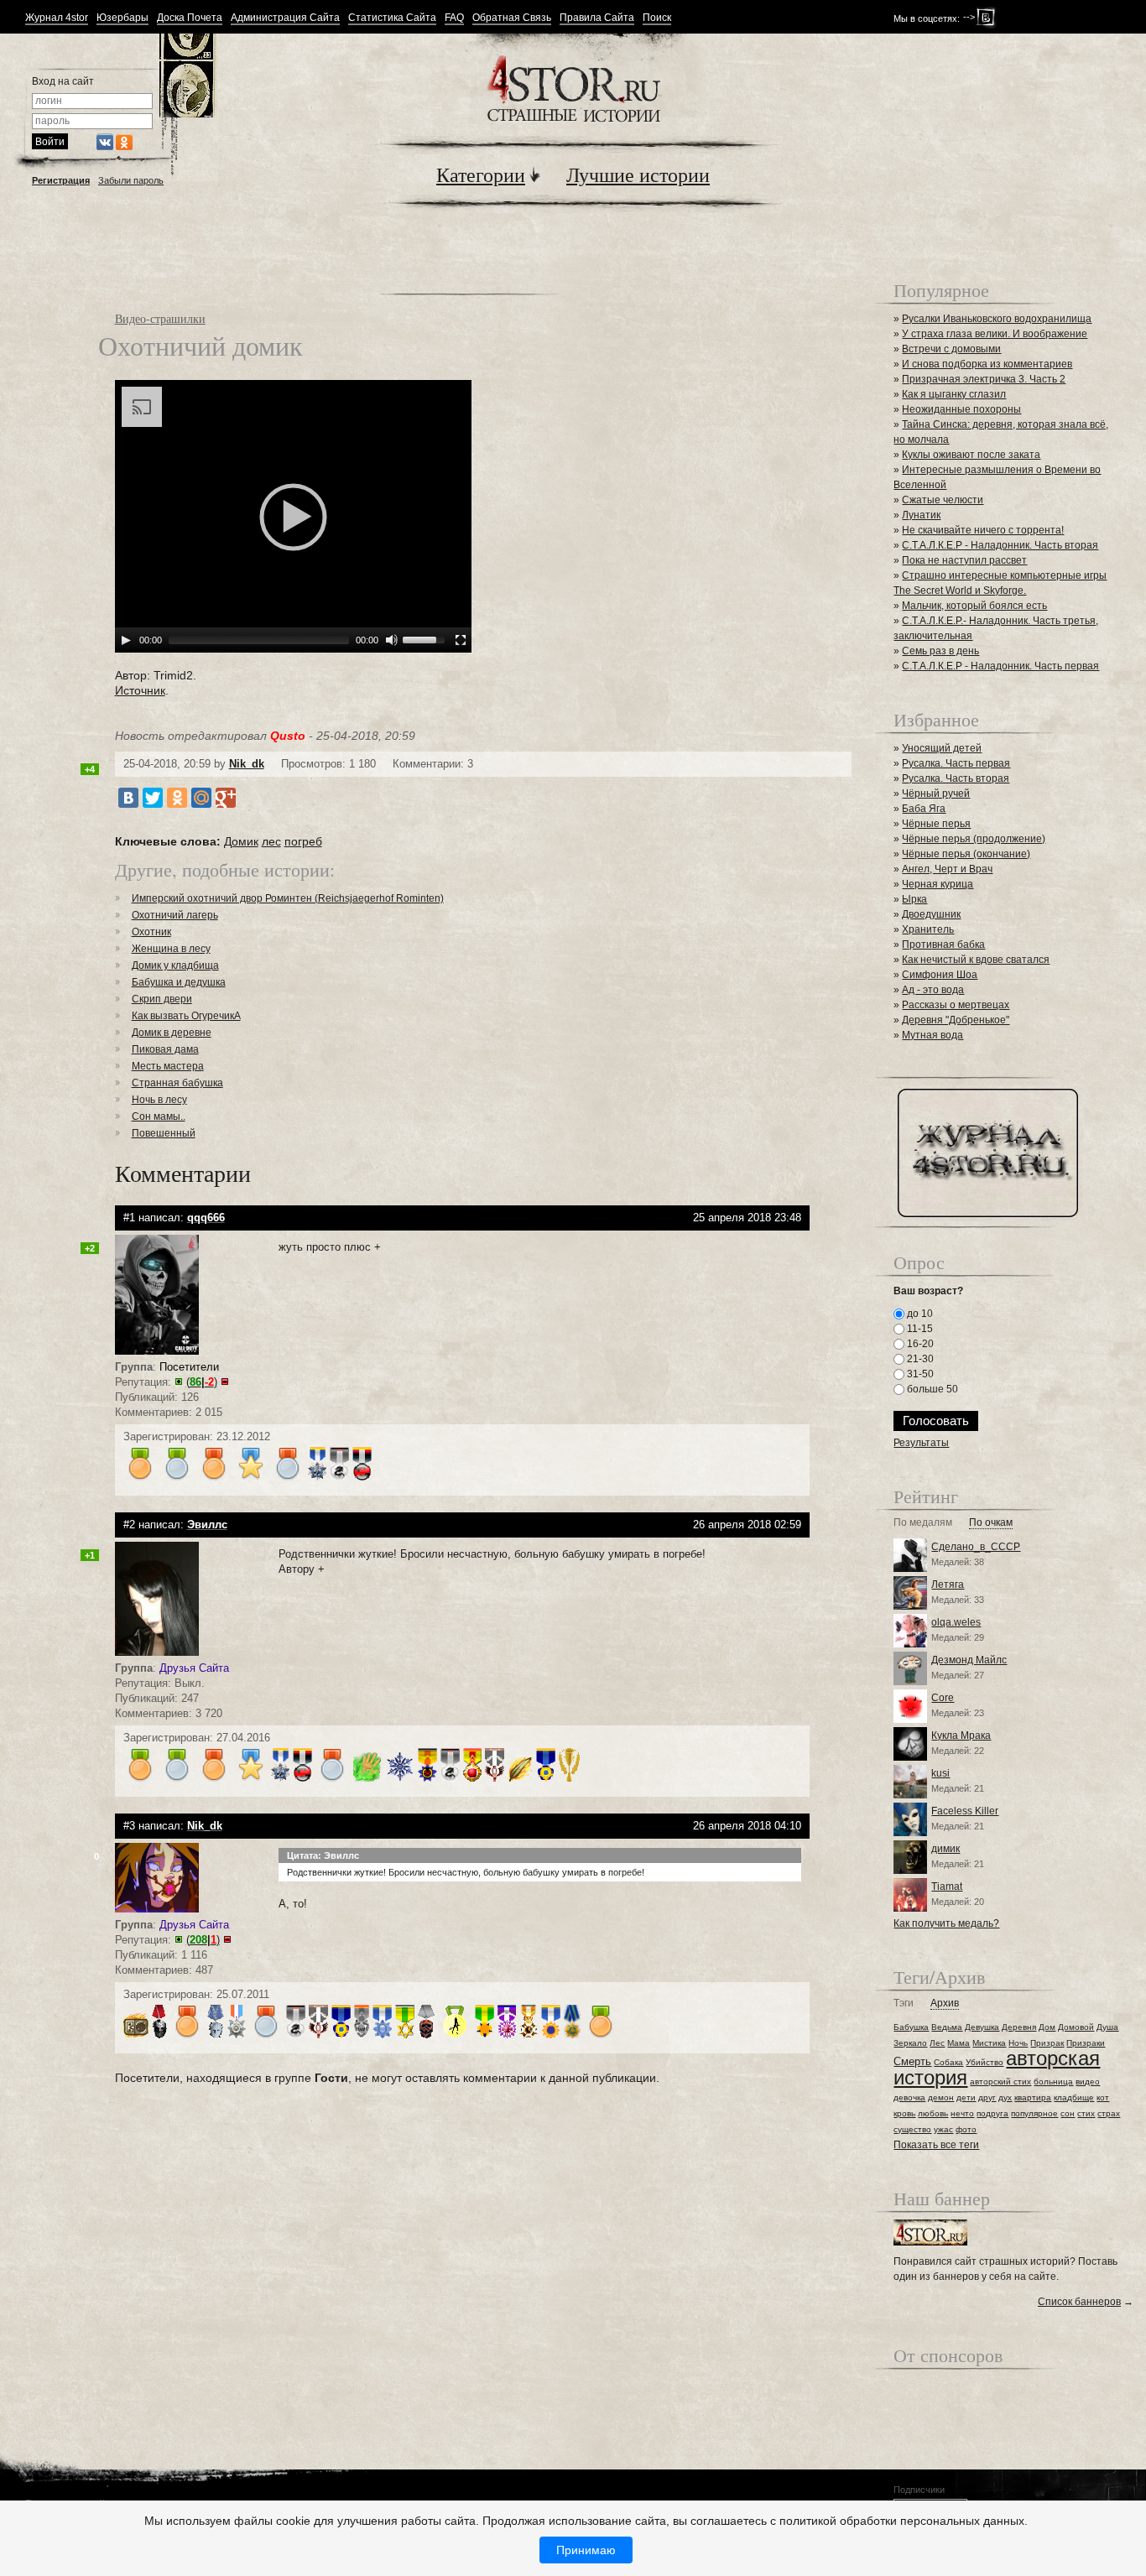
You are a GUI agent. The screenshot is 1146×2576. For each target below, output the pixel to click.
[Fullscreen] (461, 640)
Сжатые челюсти (943, 500)
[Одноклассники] (177, 798)
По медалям (923, 1523)
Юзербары (122, 18)
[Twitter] (153, 798)
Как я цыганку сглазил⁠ (954, 394)
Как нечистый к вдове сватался (976, 960)
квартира (1033, 2097)
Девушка (982, 2027)
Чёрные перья (936, 824)
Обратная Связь (512, 18)
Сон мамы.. (159, 1116)
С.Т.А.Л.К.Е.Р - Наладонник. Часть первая (1000, 666)
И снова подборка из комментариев (987, 364)
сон (1068, 2113)
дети (966, 2097)
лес (271, 841)
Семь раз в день (940, 651)
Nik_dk (247, 764)
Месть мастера (168, 1066)
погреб (303, 841)
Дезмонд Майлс (969, 1660)
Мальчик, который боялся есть (974, 606)
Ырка (914, 899)
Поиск (657, 18)
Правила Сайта (597, 18)
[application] (293, 516)
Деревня (1019, 2027)
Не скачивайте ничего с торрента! (983, 530)
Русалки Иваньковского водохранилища (997, 319)
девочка (909, 2097)
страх (1109, 2113)
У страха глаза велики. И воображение (995, 334)
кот (1103, 2097)
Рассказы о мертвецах (956, 1005)
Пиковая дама (165, 1049)
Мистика (989, 2043)
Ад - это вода (933, 990)
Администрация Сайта (285, 18)
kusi (940, 1773)
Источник (140, 690)
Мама (958, 2043)
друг (987, 2097)
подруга (992, 2113)
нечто (962, 2113)
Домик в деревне (172, 1033)
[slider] (426, 638)
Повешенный (164, 1133)
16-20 (919, 1344)
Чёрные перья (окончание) (966, 854)
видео (1088, 2082)
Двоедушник (931, 914)
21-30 (919, 1359)
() (202, 1382)
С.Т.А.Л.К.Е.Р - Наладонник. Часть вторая (1000, 545)
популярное (1034, 2113)
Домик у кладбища (175, 965)
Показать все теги (936, 2145)
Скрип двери (162, 999)
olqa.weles (956, 1622)
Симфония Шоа (940, 975)
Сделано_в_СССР (976, 1547)
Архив (945, 2004)
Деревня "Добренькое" (956, 1020)
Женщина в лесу (171, 949)
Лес (937, 2043)
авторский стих (1000, 2082)
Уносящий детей (942, 748)
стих (1086, 2113)
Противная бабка (943, 945)
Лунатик (921, 515)
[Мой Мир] (201, 798)
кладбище (1074, 2097)
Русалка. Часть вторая (956, 778)
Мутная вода (932, 1035)
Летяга (948, 1585)
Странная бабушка (177, 1083)
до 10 (919, 1314)
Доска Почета (190, 18)
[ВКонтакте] (128, 798)
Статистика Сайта (392, 18)
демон (941, 2097)
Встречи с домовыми (951, 349)
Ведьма (947, 2027)
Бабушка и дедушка (179, 982)
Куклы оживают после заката (971, 455)
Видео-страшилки (160, 318)
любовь (933, 2113)
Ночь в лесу (159, 1100)
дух (1005, 2097)
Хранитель (928, 929)
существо (912, 2129)
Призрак (1047, 2043)
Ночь (1018, 2043)
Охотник (151, 932)
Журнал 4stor (57, 18)
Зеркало (910, 2043)
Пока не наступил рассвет (964, 560)
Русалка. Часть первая (956, 763)
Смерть (912, 2061)
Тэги (904, 2004)
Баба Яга (924, 809)
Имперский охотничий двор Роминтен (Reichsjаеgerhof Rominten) (288, 898)
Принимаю (586, 2550)
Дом (1047, 2027)
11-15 (919, 1329)
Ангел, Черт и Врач (947, 869)
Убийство (985, 2062)
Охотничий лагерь (175, 915)
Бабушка (911, 2027)
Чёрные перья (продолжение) (974, 839)
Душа (1107, 2027)
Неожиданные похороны (961, 409)
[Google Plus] (226, 798)
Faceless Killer (965, 1811)
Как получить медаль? (946, 1923)
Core (943, 1698)
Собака (948, 2062)
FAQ (454, 18)
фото (966, 2129)
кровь (904, 2113)
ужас (943, 2129)
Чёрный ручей (936, 794)
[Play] (126, 640)
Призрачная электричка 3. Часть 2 (984, 379)
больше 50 (931, 1389)
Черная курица (938, 884)
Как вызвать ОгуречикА (186, 1016)
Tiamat (947, 1886)
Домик (241, 841)
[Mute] (392, 640)
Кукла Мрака (961, 1736)
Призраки (1086, 2043)
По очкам (991, 1523)
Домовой (1076, 2027)
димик (945, 1849)
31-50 (919, 1374)
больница (1053, 2082)
